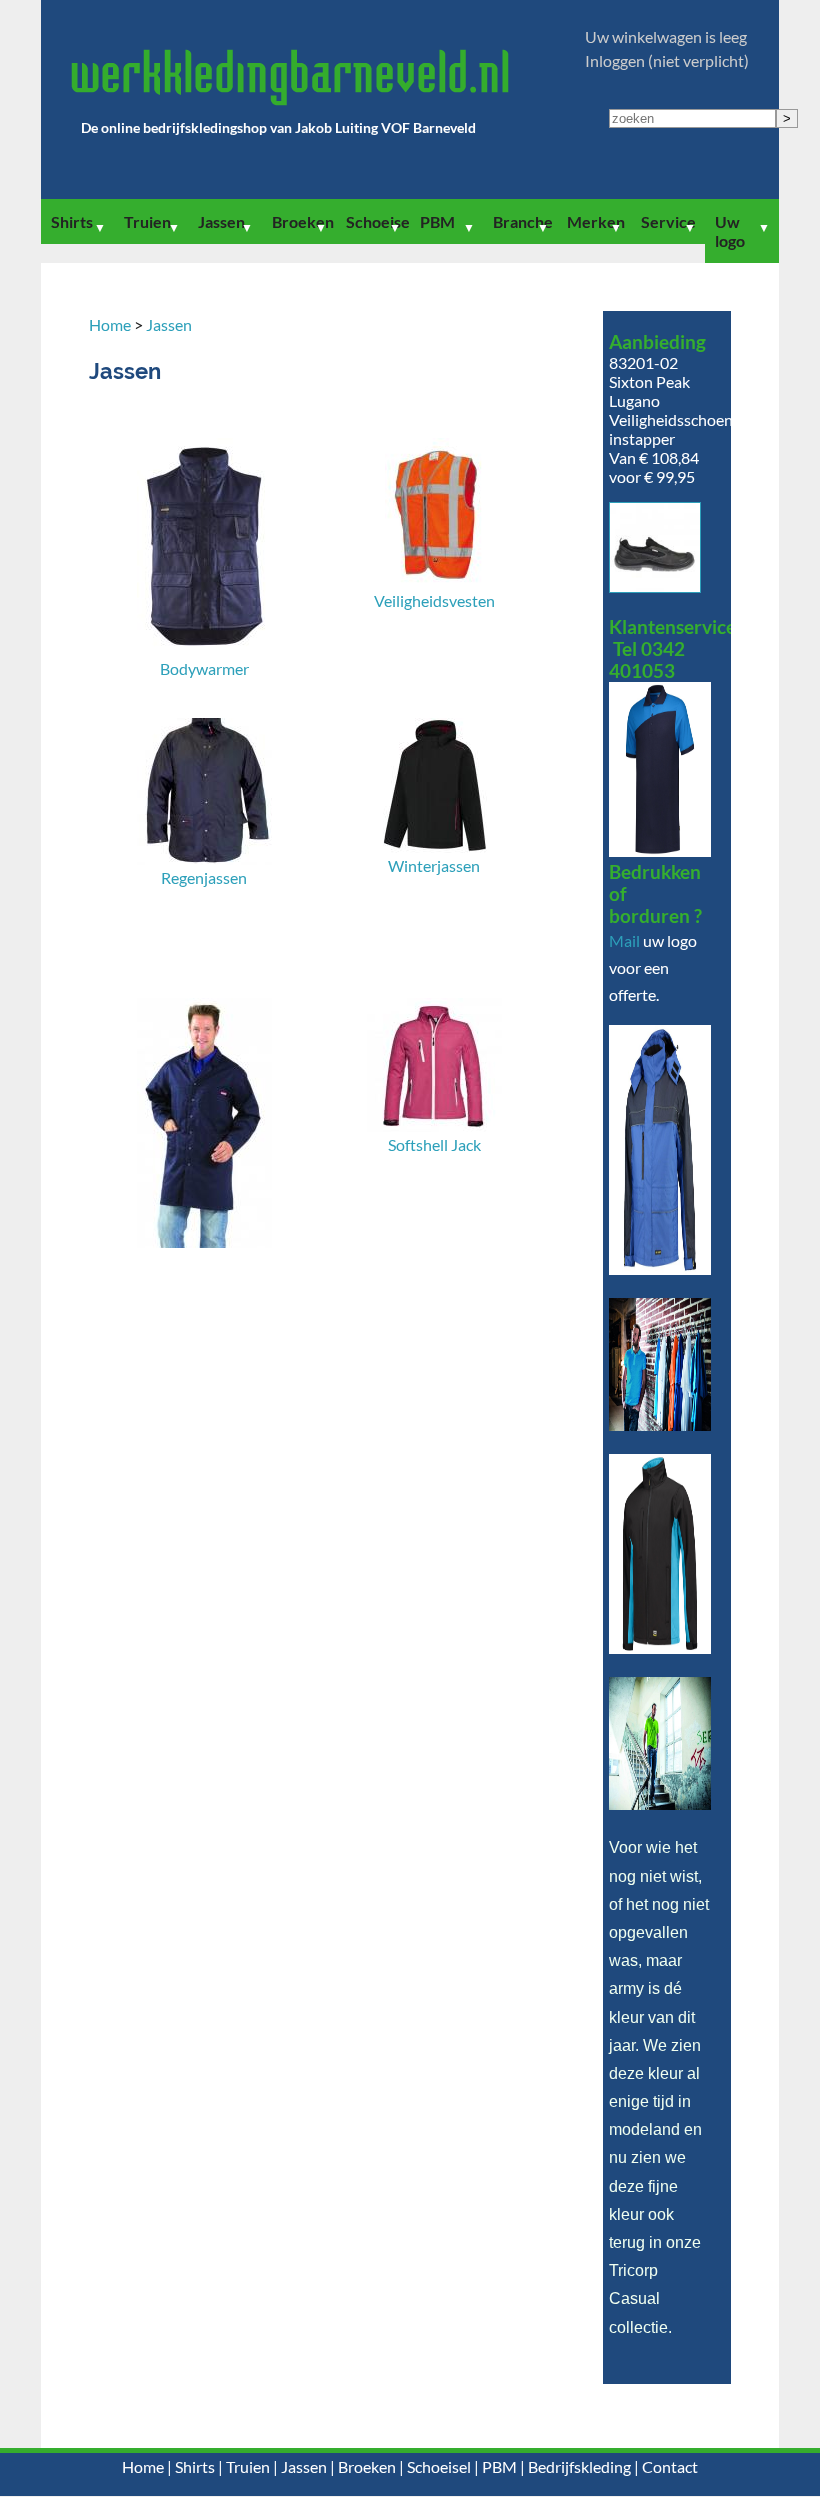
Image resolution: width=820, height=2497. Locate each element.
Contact (670, 2466)
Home (110, 324)
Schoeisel (378, 221)
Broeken (303, 221)
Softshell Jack (434, 1144)
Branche (523, 221)
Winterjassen (434, 865)
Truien (147, 221)
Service (668, 221)
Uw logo (730, 231)
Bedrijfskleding (579, 2466)
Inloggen (615, 60)
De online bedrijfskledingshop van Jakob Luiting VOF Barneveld (278, 127)
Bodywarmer (204, 668)
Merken (596, 221)
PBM (437, 221)
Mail (624, 940)
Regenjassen (204, 877)
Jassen (221, 221)
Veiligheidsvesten (434, 600)
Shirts (72, 221)
